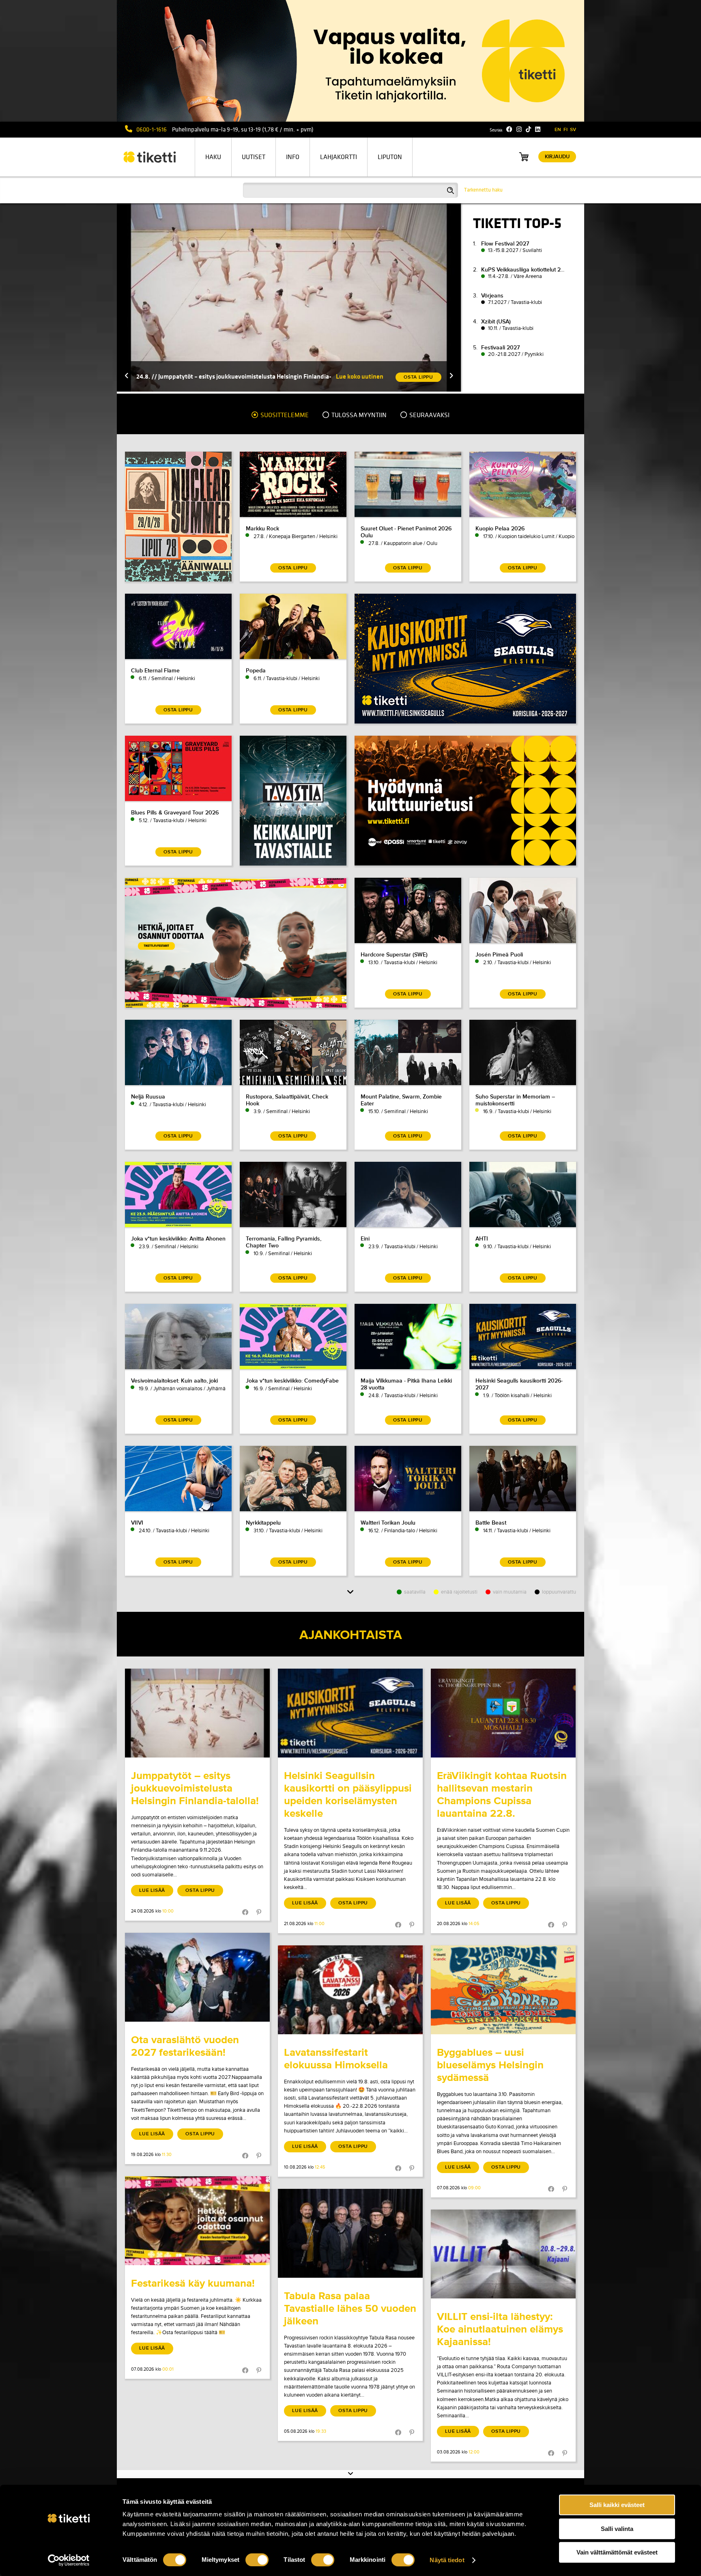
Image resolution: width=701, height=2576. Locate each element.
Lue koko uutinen (360, 376)
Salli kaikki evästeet (617, 2505)
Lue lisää (152, 1890)
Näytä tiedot (447, 2560)
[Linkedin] (538, 129)
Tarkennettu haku (483, 190)
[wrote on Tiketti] (197, 1713)
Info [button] (293, 157)
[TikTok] (528, 129)
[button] (127, 376)
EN (558, 130)
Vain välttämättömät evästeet (617, 2552)
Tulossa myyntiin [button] (358, 415)
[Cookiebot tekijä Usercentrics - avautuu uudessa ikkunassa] (69, 2560)
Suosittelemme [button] (284, 415)
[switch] (257, 2560)
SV (573, 130)
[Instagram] (519, 129)
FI (566, 130)
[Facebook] (509, 129)
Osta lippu (200, 1890)
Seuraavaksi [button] (429, 415)
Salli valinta (617, 2529)
